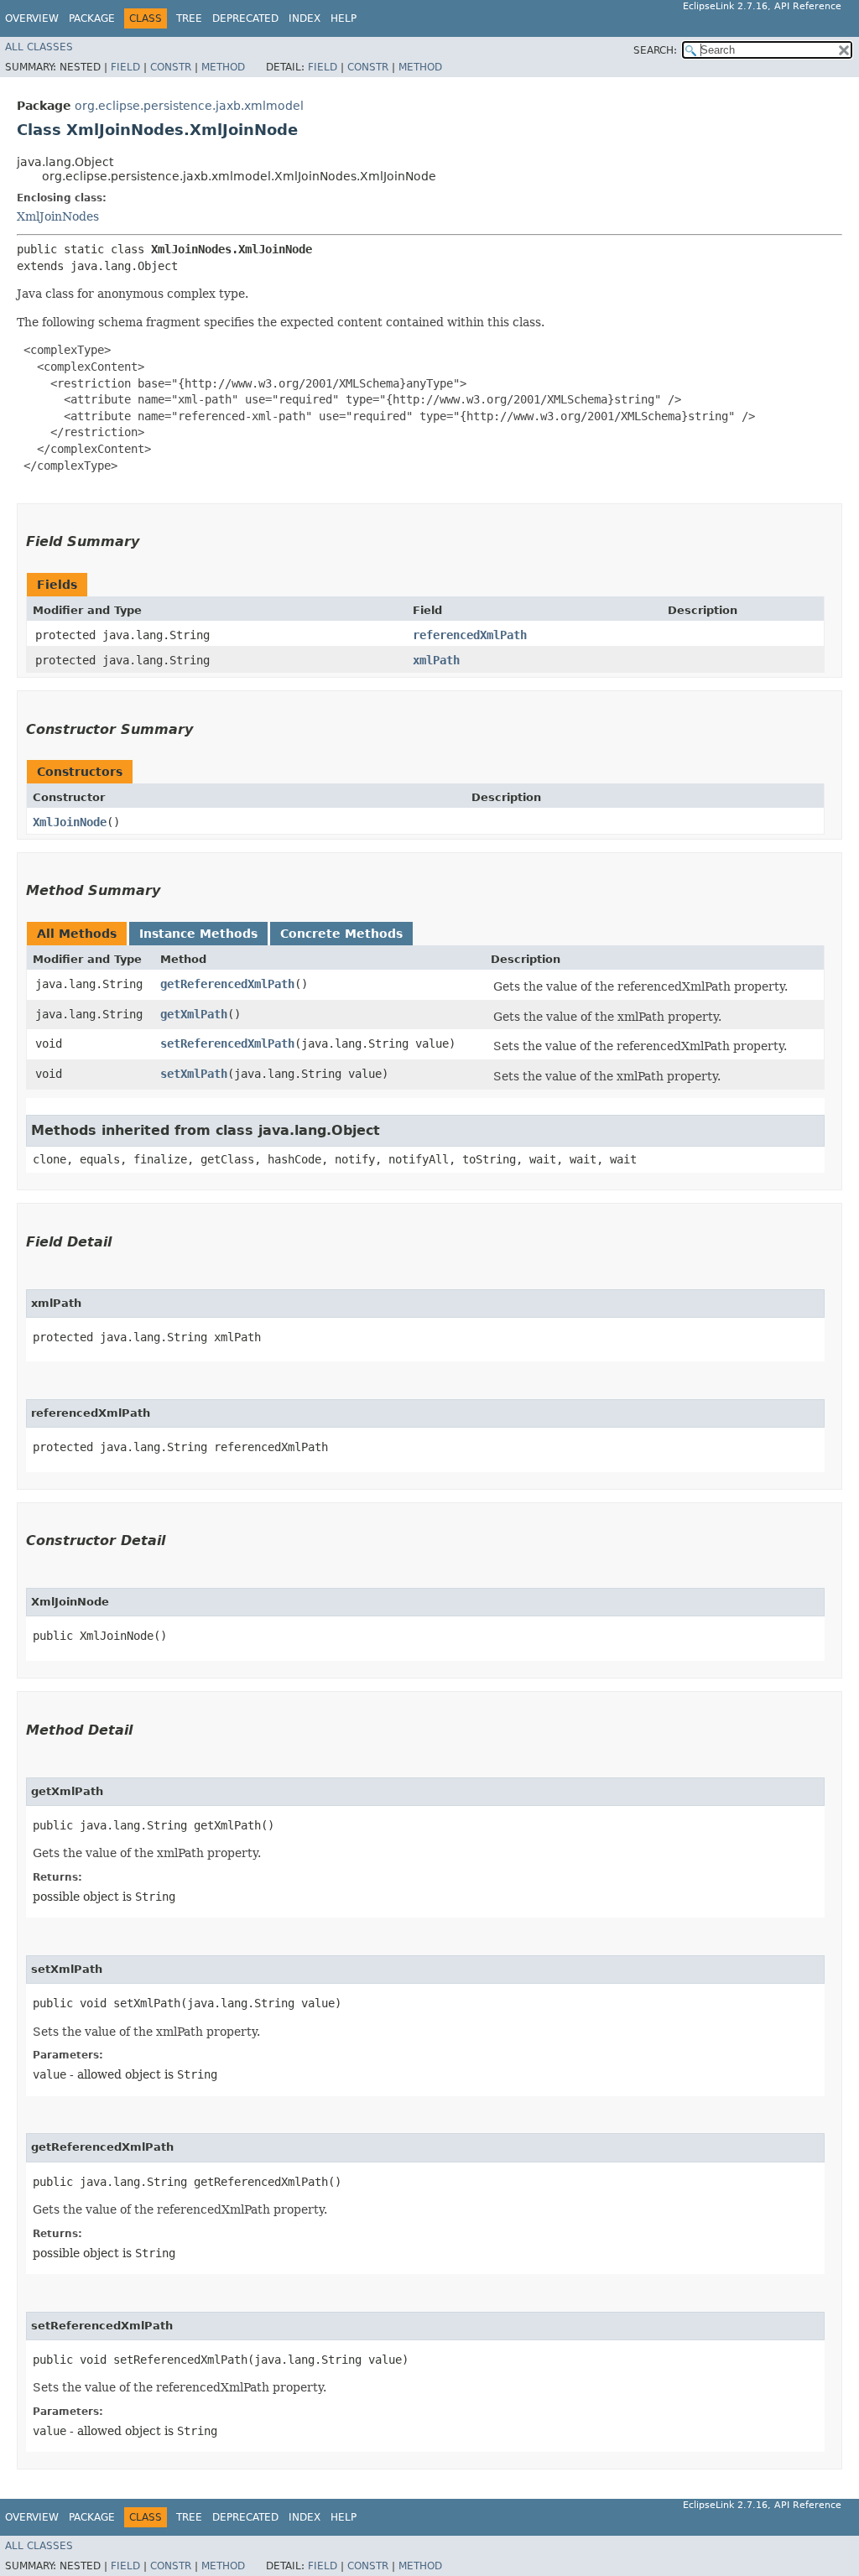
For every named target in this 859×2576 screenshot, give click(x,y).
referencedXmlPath (470, 635)
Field (125, 67)
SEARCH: (655, 50)
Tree (189, 18)
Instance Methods (198, 934)
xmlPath (436, 660)
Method (223, 67)
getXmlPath (194, 1014)
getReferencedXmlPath (227, 984)
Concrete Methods (341, 934)
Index (305, 18)
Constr (171, 67)
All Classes (39, 47)
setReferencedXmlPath (227, 1043)
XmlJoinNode (70, 822)
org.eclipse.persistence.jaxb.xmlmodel (189, 106)
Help (344, 18)
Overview (32, 18)
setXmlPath (194, 1074)
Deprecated (245, 18)
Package (92, 18)
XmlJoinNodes (58, 216)
